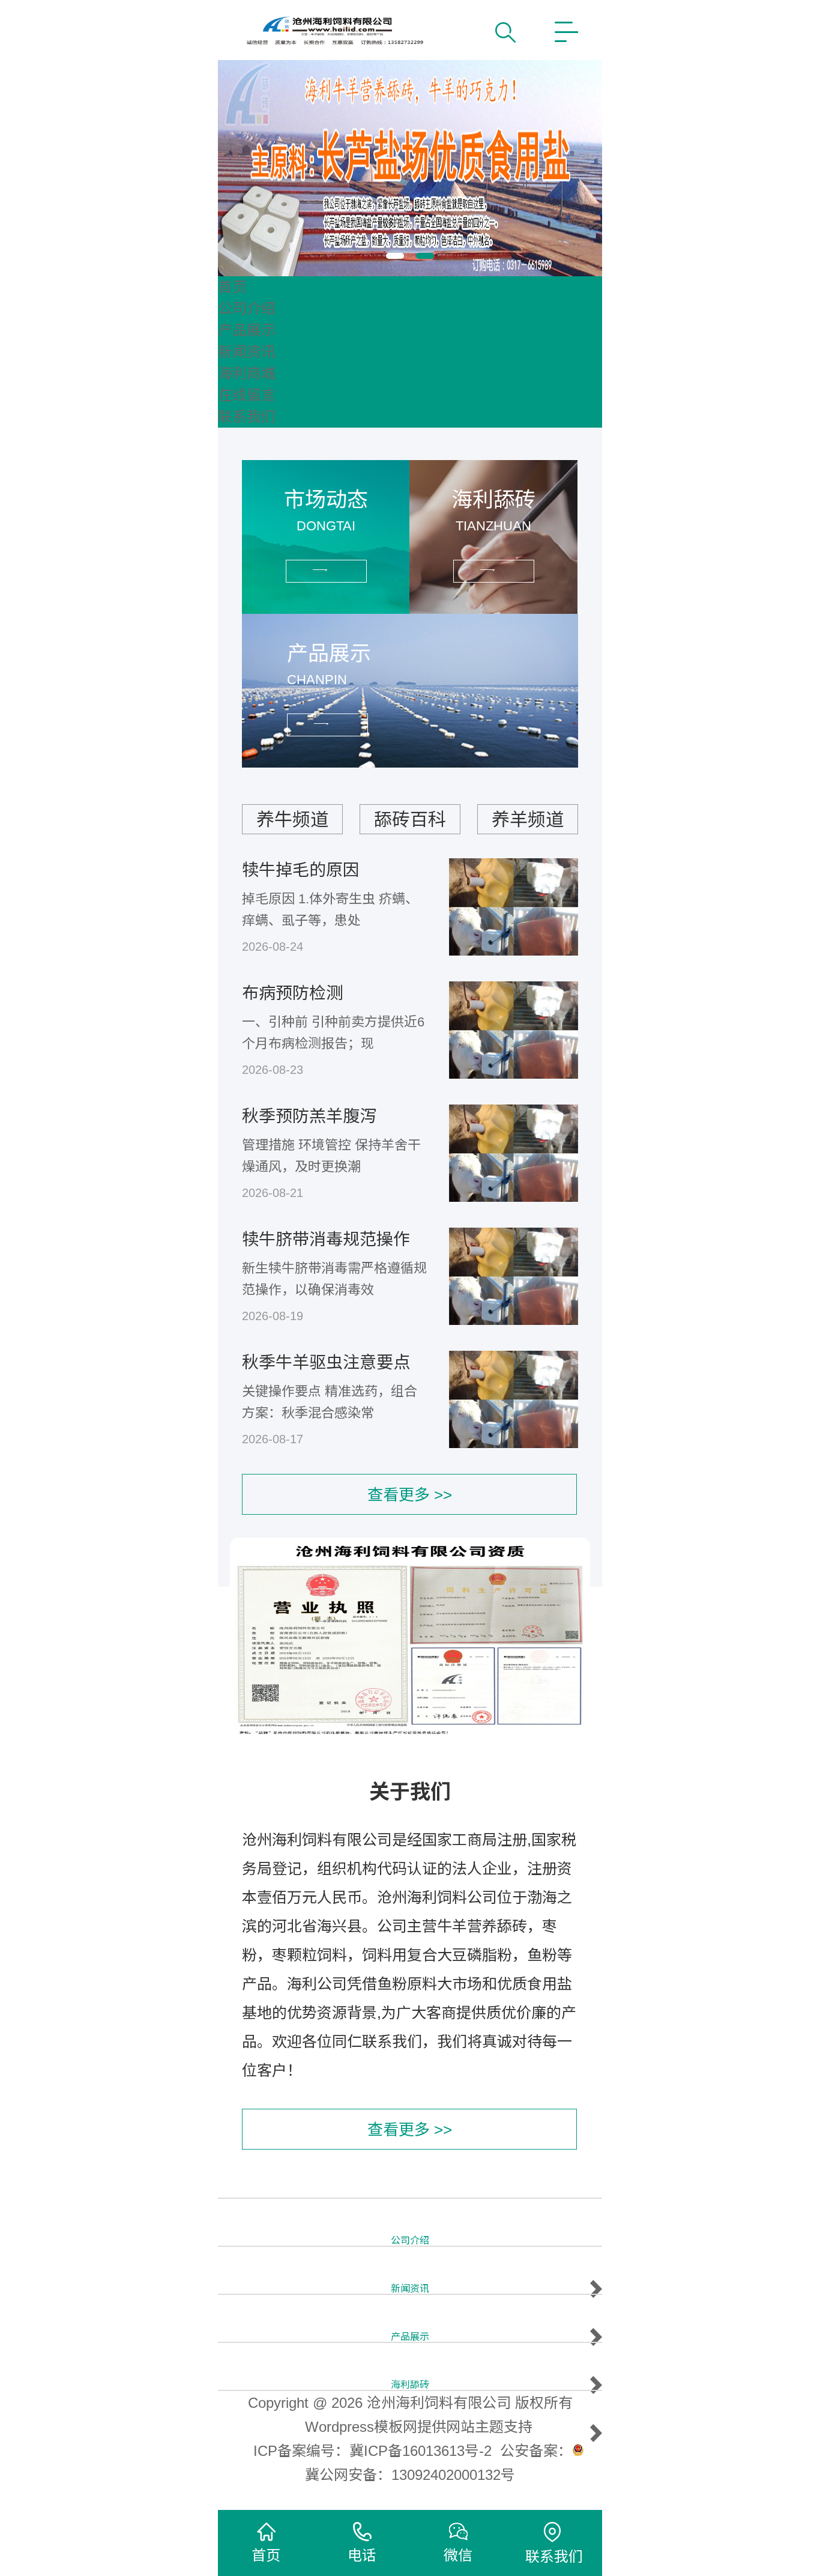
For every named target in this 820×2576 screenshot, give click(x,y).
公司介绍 (247, 308)
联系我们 (247, 417)
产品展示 (247, 330)
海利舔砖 (410, 2385)
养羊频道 (528, 820)
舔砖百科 (410, 820)
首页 (232, 287)
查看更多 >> (410, 1495)
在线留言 (247, 395)
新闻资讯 (247, 352)
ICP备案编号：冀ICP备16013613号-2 (372, 2451)
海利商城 (247, 373)
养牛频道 (292, 820)
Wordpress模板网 (361, 2427)
